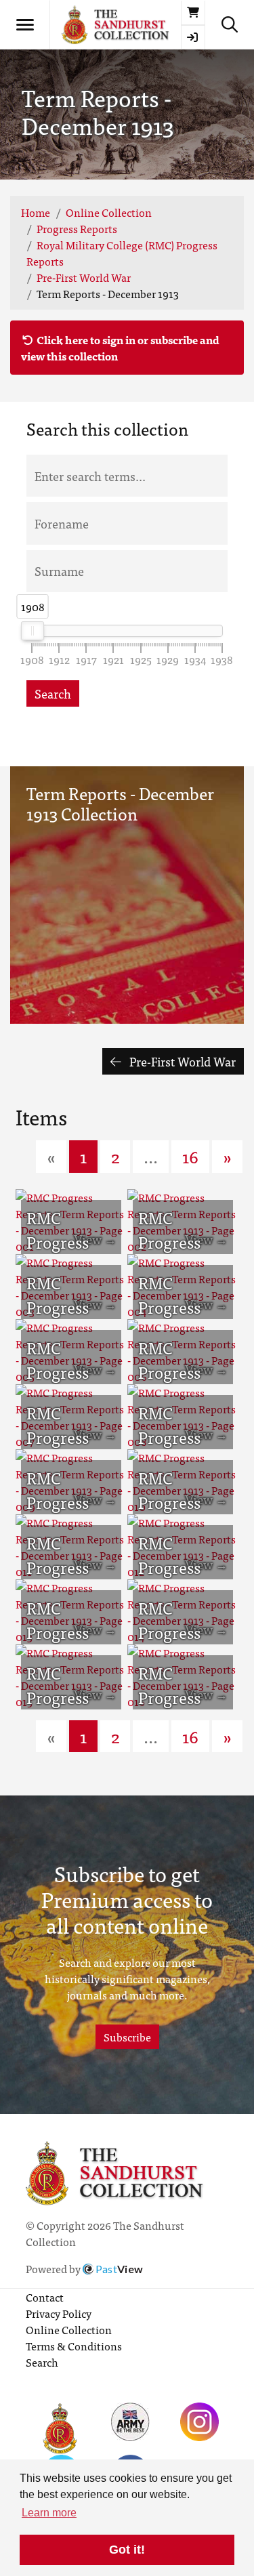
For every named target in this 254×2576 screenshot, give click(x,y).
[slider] (33, 631)
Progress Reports (77, 228)
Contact (45, 2297)
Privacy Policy (59, 2313)
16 (190, 1156)
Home (36, 212)
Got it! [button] (127, 2550)
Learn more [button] (49, 2513)
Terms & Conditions (74, 2346)
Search (53, 693)
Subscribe (127, 2037)
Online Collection (109, 212)
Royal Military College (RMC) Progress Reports (122, 253)
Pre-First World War (84, 277)
